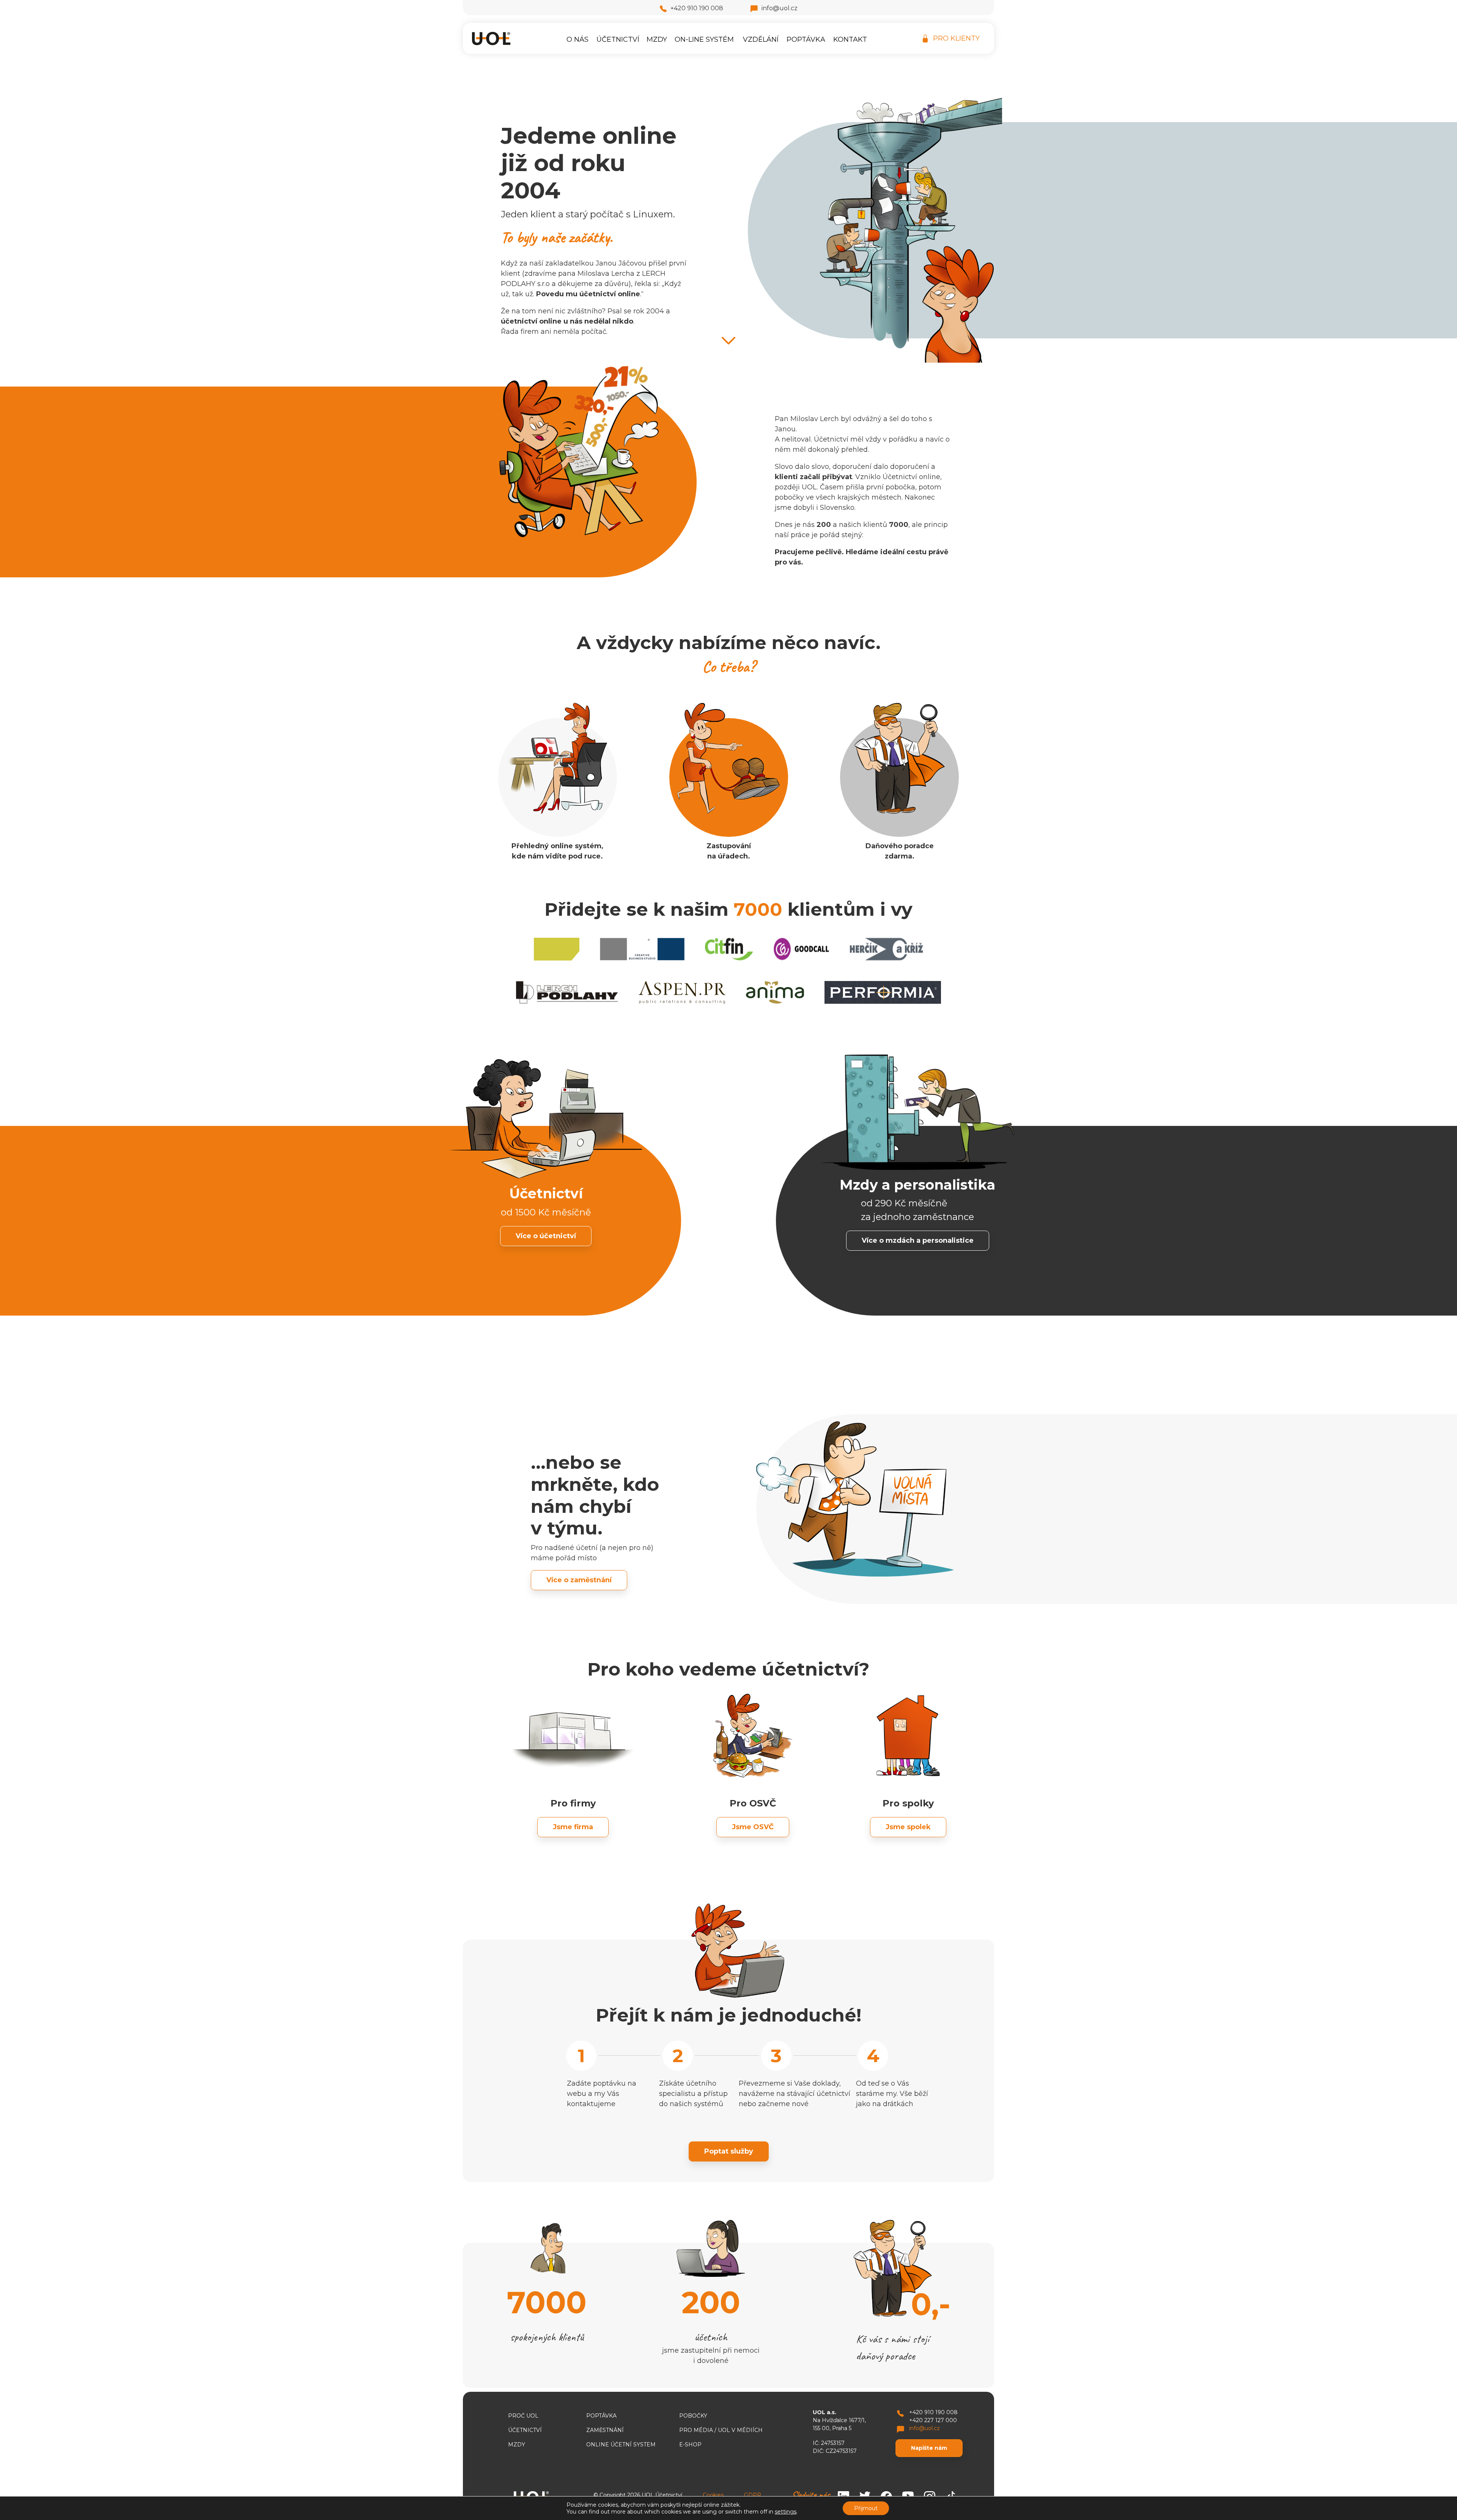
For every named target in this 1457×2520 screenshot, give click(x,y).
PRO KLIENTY (956, 38)
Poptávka (806, 39)
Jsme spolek (908, 1827)
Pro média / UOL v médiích (721, 2430)
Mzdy (657, 39)
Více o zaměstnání (579, 1580)
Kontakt (850, 39)
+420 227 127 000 (933, 2420)
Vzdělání (761, 39)
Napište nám (929, 2448)
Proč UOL (523, 2416)
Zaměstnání (605, 2430)
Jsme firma (573, 1827)
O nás (577, 39)
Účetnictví (618, 39)
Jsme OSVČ (753, 1827)
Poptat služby (729, 2151)
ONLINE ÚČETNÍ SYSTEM (621, 2445)
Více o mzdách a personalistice (918, 1240)
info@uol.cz (780, 8)
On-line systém (704, 39)
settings (786, 2512)
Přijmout (866, 2508)
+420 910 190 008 (697, 8)
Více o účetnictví (546, 1236)
